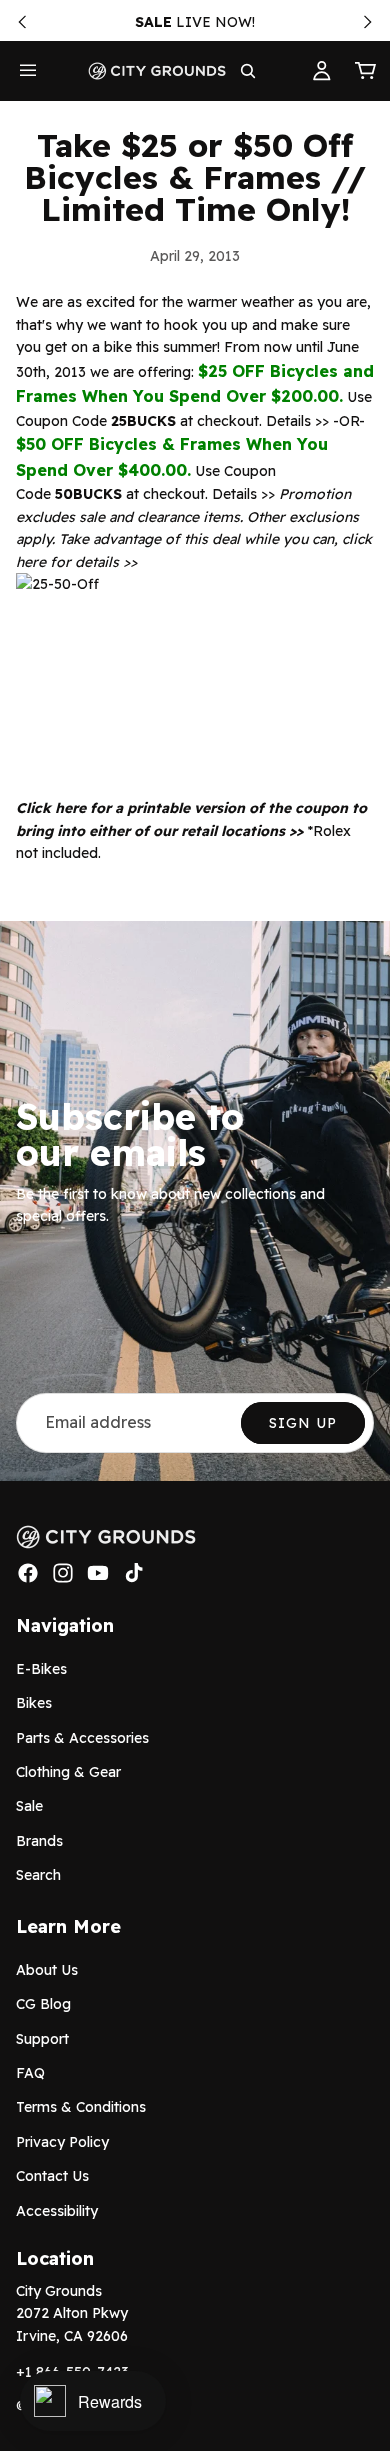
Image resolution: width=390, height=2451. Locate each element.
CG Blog (43, 2004)
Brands (39, 1841)
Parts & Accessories (82, 1737)
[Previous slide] (22, 22)
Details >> (297, 421)
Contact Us (52, 2176)
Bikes (34, 1703)
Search (38, 1875)
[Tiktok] (134, 1573)
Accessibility (57, 2210)
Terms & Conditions (81, 2107)
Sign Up (303, 1423)
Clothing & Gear (68, 1772)
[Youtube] (98, 1573)
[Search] (248, 71)
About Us (47, 1970)
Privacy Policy (62, 2142)
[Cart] (366, 71)
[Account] (322, 71)
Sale (29, 1806)
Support (42, 2039)
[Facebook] (28, 1573)
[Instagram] (63, 1573)
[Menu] (28, 71)
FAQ (30, 2073)
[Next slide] (368, 22)
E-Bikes (41, 1669)
